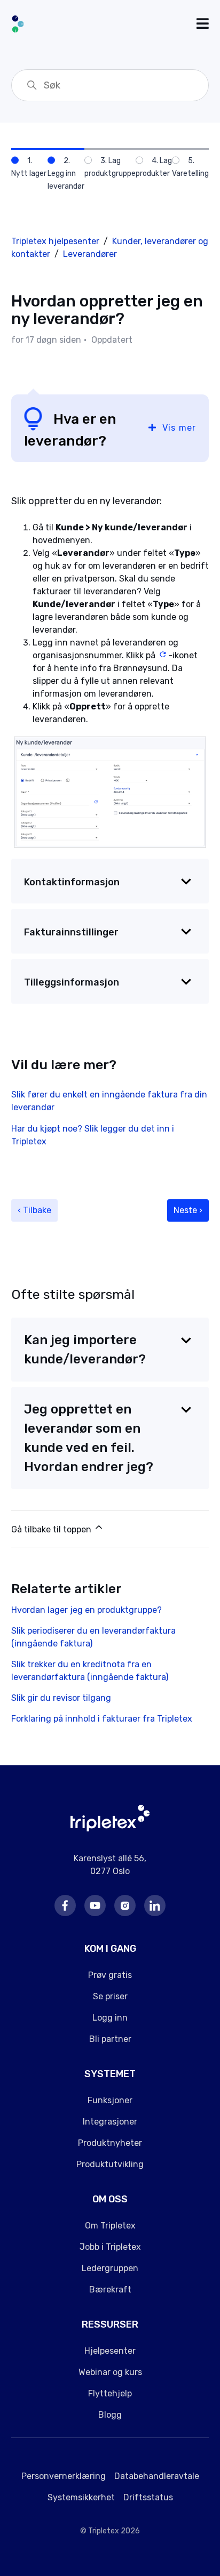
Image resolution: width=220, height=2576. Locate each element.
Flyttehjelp (110, 2393)
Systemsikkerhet (81, 2497)
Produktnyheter (110, 2143)
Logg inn (110, 2018)
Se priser (110, 1996)
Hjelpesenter (110, 2351)
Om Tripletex (110, 2226)
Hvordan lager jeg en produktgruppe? (87, 1610)
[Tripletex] (110, 1828)
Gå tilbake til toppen (52, 1529)
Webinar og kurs (110, 2372)
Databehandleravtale (157, 2476)
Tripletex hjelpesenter (55, 241)
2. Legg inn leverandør (66, 173)
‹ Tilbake (34, 1210)
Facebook (65, 1905)
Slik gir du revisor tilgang (61, 1698)
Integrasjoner (110, 2122)
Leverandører (90, 254)
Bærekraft (110, 2290)
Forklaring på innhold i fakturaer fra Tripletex (102, 1719)
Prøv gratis (110, 1975)
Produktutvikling (110, 2164)
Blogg (110, 2415)
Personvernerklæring (64, 2476)
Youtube (95, 1905)
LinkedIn (155, 1905)
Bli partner (110, 2039)
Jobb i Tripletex (110, 2247)
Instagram (125, 1905)
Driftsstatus (148, 2497)
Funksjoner (110, 2100)
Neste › (188, 1210)
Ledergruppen (110, 2268)
